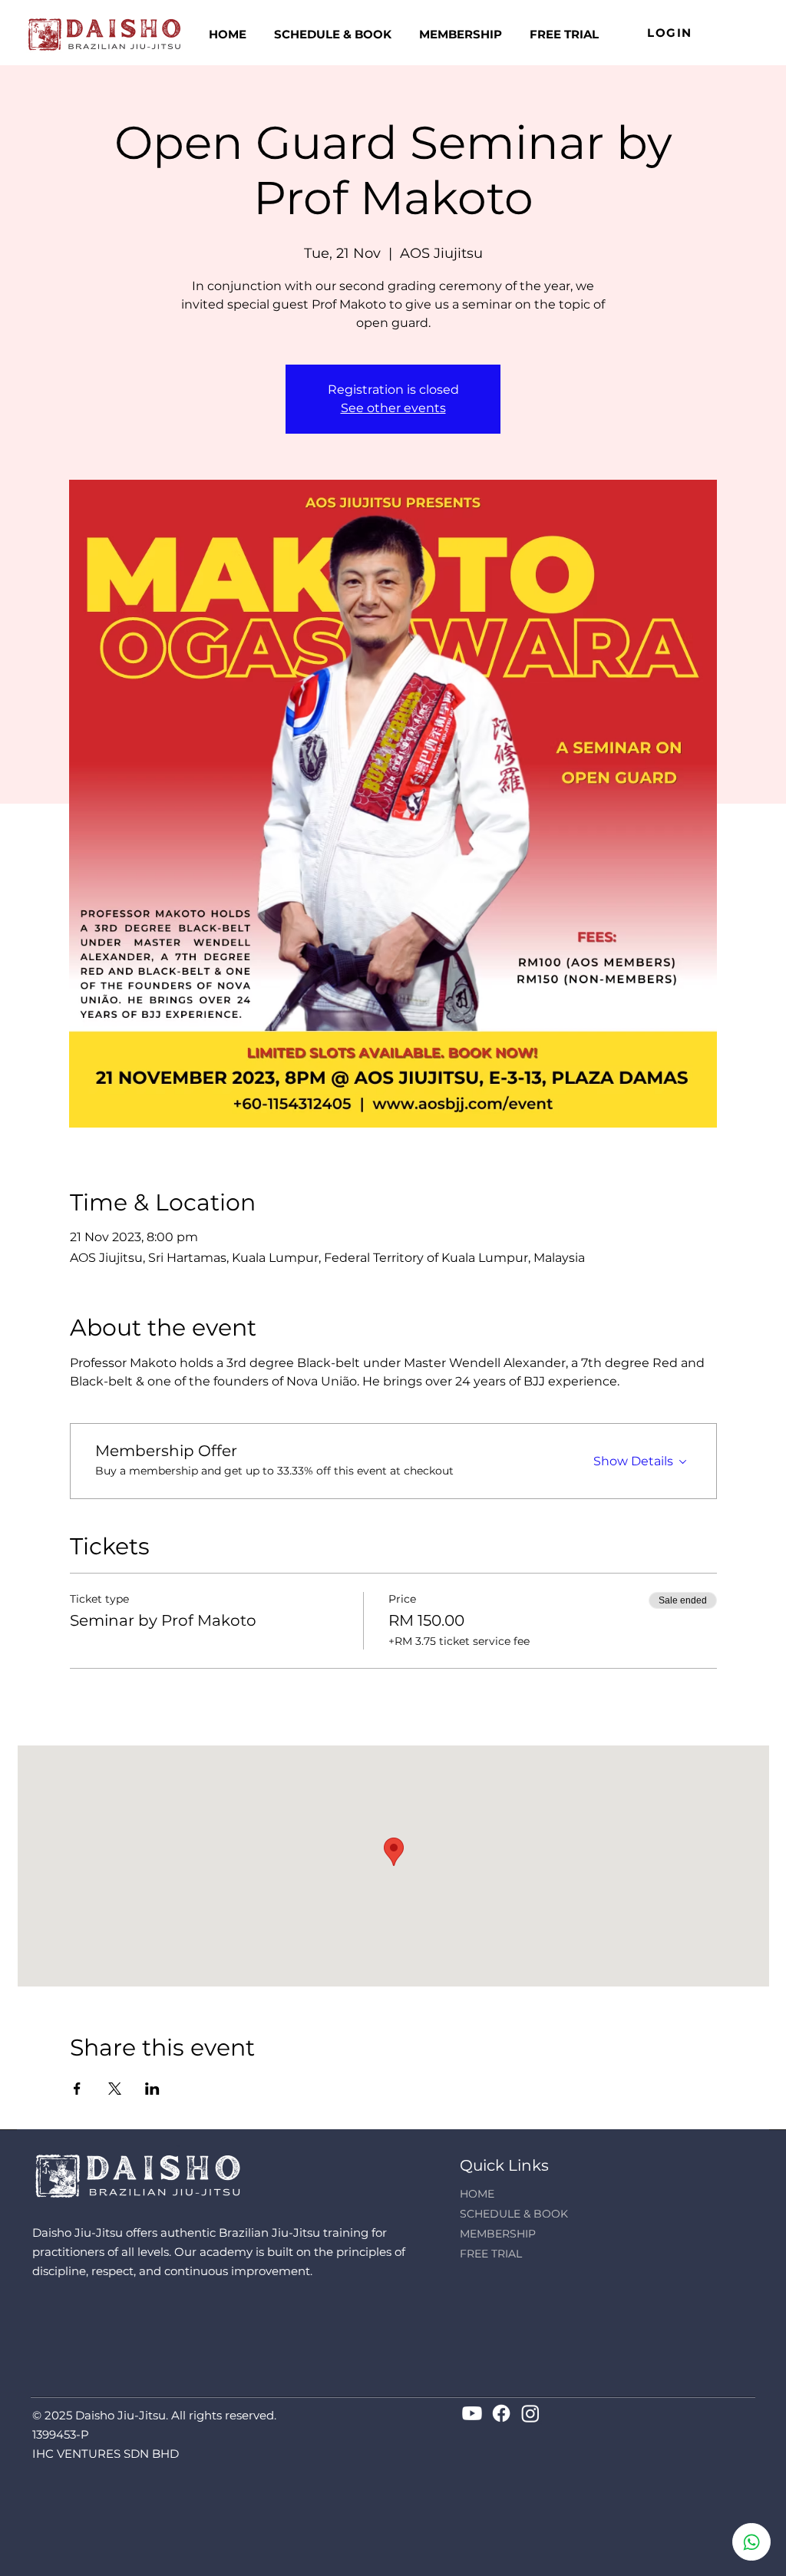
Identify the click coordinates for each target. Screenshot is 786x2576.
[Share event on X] (115, 2089)
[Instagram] (530, 2413)
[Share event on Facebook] (77, 2089)
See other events (393, 408)
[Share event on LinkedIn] (152, 2089)
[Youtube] (472, 2413)
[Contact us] (751, 2542)
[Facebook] (501, 2413)
